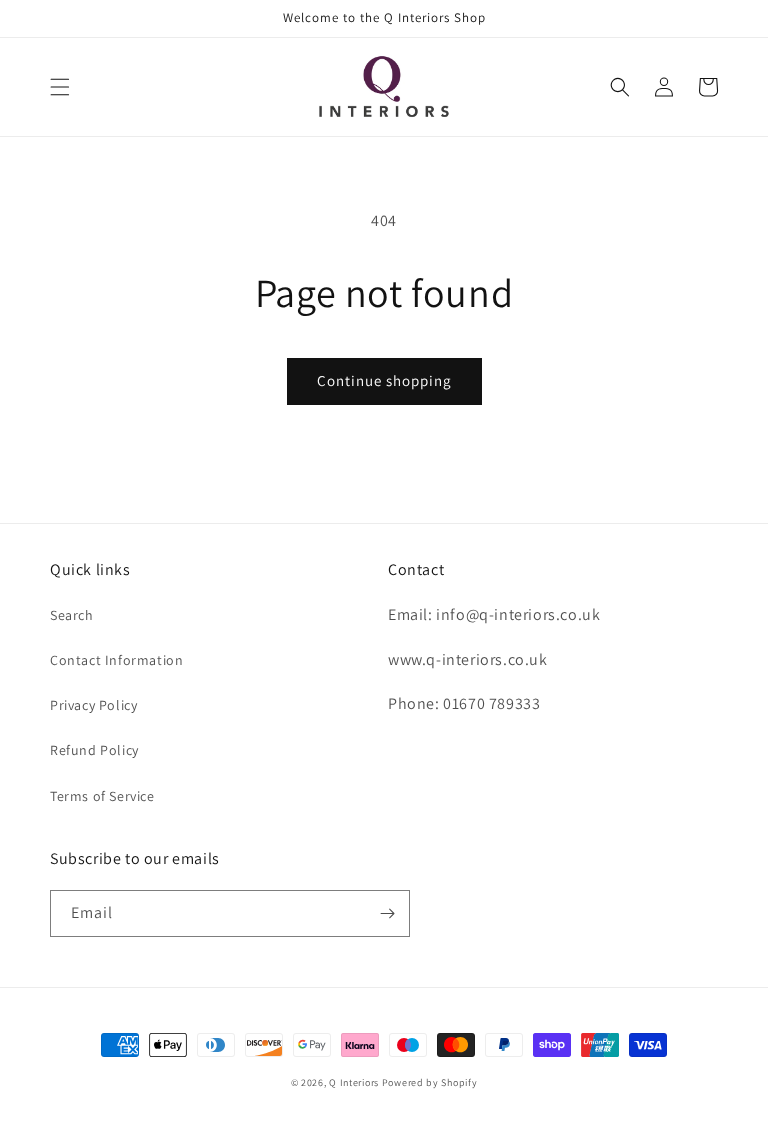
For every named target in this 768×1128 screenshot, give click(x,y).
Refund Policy (94, 750)
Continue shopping (384, 380)
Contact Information (116, 660)
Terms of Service (102, 796)
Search (72, 615)
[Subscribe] (387, 913)
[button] (60, 87)
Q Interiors (354, 1082)
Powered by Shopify (430, 1082)
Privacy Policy (93, 705)
